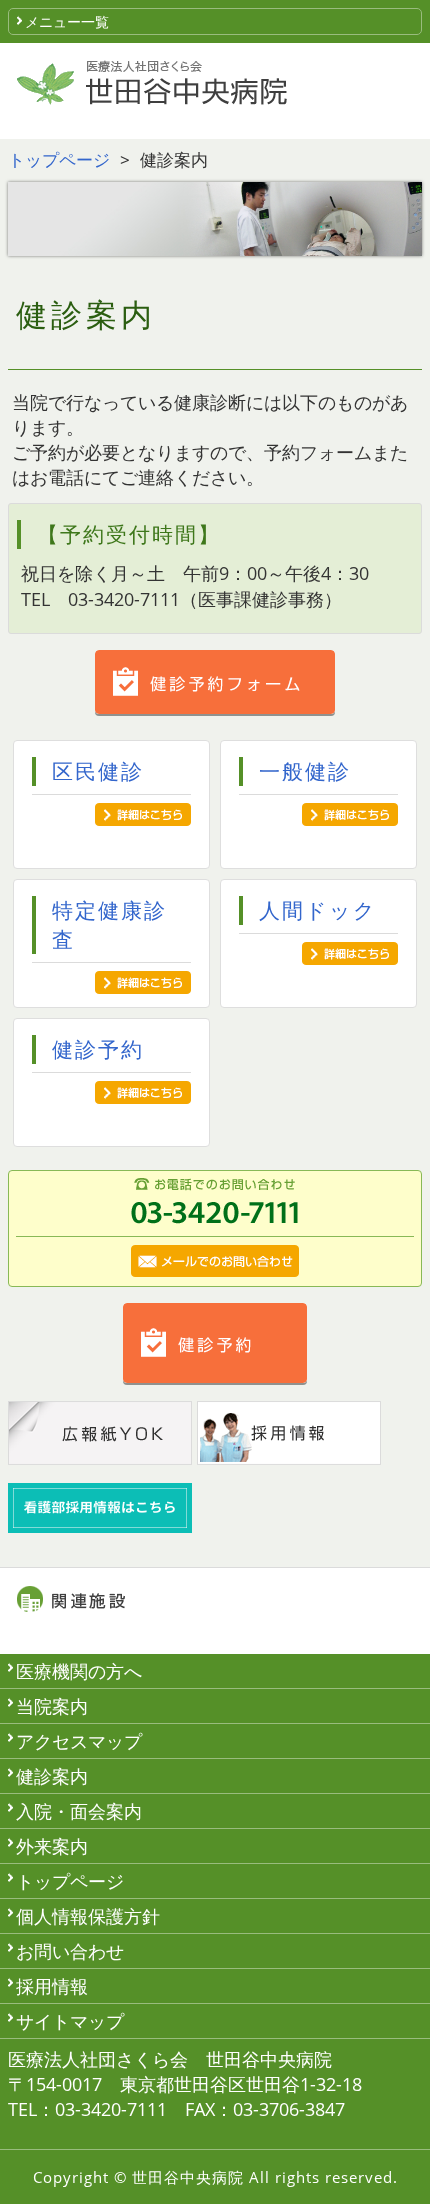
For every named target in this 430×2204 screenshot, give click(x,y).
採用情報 (52, 1986)
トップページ (59, 159)
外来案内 (52, 1846)
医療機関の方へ (79, 1671)
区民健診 (98, 771)
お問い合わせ (70, 1951)
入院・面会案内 (79, 1811)
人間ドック (318, 910)
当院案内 (52, 1706)
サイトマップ (70, 2021)
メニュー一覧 (67, 21)
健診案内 (52, 1776)
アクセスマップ (79, 1741)
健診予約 (98, 1049)
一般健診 (305, 771)
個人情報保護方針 (88, 1916)
